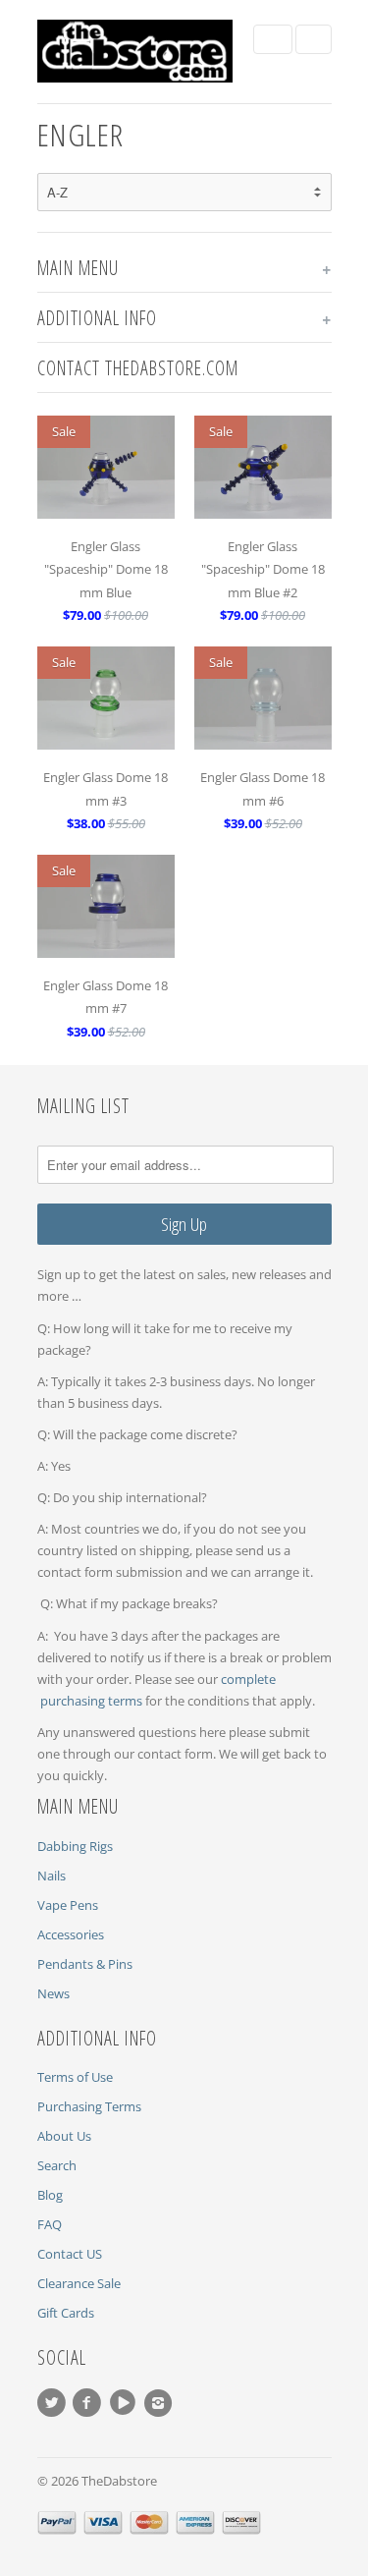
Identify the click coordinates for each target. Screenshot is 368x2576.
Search (57, 2165)
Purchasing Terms (89, 2106)
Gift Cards (66, 2313)
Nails (52, 1876)
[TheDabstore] (135, 52)
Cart (314, 39)
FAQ (50, 2224)
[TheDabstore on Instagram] (161, 2403)
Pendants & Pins (85, 1964)
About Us (64, 2136)
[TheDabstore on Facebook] (90, 2403)
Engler (80, 134)
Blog (50, 2195)
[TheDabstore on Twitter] (55, 2403)
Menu (273, 39)
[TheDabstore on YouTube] (126, 2403)
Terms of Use (75, 2077)
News (53, 1993)
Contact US (70, 2254)
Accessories (71, 1934)
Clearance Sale (79, 2283)
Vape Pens (68, 1905)
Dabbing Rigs (75, 1846)
